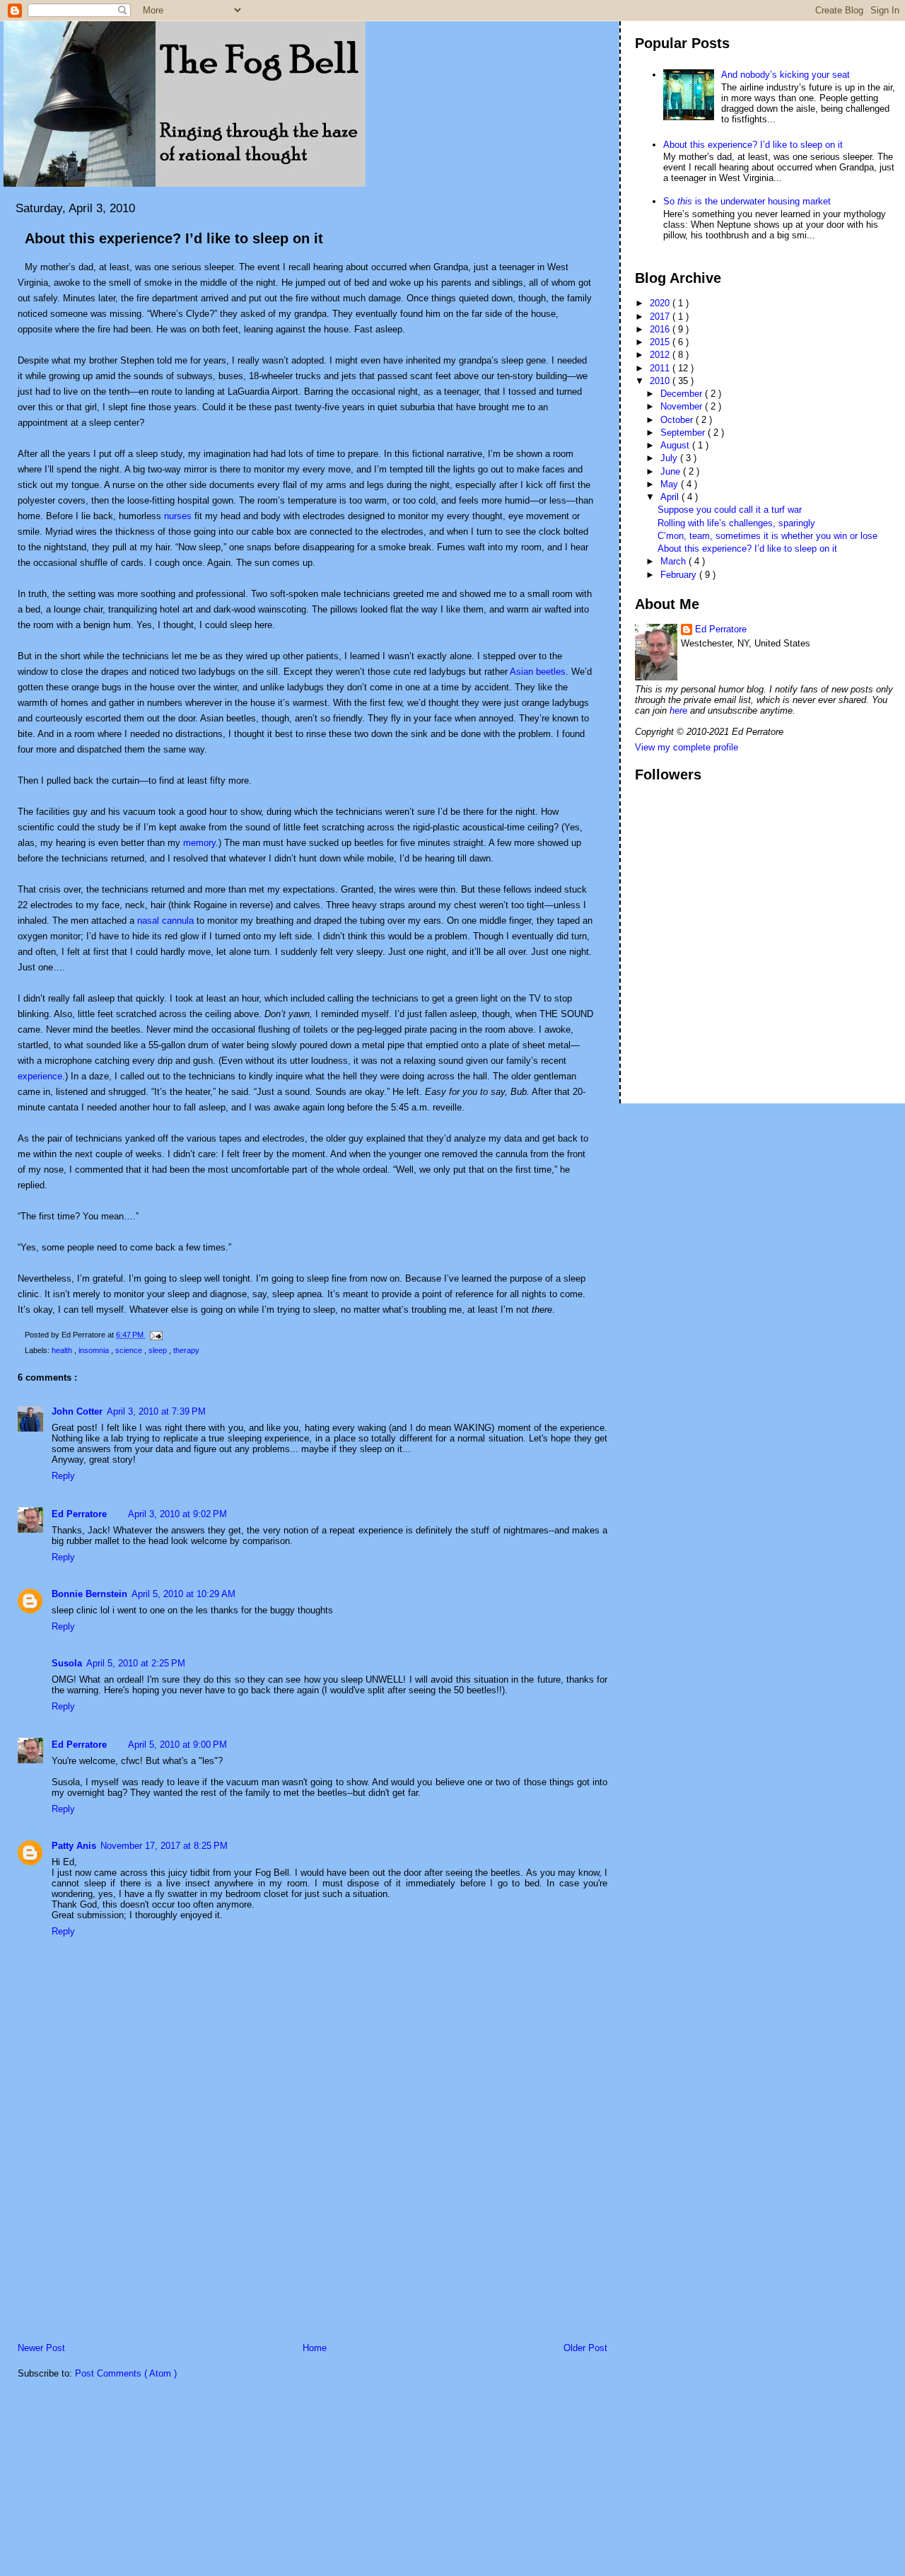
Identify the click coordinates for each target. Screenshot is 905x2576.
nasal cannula (165, 921)
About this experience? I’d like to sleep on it (174, 238)
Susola (67, 1663)
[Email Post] (154, 1335)
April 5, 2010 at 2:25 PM (136, 1663)
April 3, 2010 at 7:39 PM (156, 1411)
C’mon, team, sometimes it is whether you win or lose (767, 536)
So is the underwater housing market (747, 201)
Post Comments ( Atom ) (126, 2373)
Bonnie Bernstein (89, 1594)
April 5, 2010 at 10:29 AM (183, 1594)
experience (40, 1076)
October (678, 420)
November (683, 406)
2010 (661, 381)
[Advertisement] (110, 2243)
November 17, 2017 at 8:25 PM (164, 1846)
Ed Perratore (79, 1514)
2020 (661, 303)
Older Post (585, 2348)
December (683, 394)
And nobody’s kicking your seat (786, 75)
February (680, 575)
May (671, 484)
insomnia (95, 1350)
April (671, 497)
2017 (661, 317)
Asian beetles (538, 672)
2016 (661, 329)
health (63, 1350)
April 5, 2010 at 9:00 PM (177, 1745)
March (675, 561)
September (684, 433)
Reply (63, 1476)
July (670, 458)
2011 (661, 368)
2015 (661, 342)
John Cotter (77, 1411)
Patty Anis (74, 1846)
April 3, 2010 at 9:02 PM (177, 1514)
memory (199, 843)
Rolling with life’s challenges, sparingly (736, 523)
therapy (186, 1350)
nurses (179, 516)
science (130, 1350)
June (672, 471)
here (678, 710)
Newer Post (41, 2348)
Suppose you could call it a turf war (730, 510)
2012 (661, 355)
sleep (159, 1350)
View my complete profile (687, 747)
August (676, 445)
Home (315, 2348)
